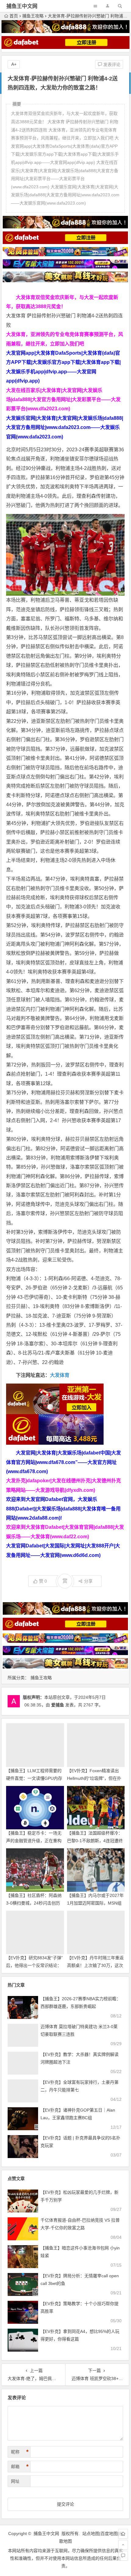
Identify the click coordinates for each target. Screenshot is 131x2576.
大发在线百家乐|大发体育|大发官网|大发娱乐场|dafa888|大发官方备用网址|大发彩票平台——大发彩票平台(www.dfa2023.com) (63, 400)
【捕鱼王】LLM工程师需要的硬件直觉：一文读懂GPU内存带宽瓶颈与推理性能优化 (34, 1778)
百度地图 (109, 2533)
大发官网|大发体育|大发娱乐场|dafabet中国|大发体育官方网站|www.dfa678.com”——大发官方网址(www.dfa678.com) (64, 1462)
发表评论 (111, 65)
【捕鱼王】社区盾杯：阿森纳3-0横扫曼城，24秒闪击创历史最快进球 (34, 1903)
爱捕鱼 (58, 1705)
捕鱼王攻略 (33, 16)
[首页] (123, 2534)
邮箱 (20, 2467)
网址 (15, 2481)
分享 (88, 1581)
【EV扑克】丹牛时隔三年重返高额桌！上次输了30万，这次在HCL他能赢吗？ (95, 1965)
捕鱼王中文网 (22, 6)
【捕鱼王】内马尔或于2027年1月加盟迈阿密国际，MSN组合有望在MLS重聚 (95, 1903)
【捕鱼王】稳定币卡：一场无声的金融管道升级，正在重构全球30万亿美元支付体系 (34, 1841)
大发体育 (60, 1375)
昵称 (20, 2452)
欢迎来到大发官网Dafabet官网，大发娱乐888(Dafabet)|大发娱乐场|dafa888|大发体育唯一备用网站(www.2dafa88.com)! (63, 1509)
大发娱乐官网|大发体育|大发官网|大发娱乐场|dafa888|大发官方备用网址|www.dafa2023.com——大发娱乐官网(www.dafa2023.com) (65, 427)
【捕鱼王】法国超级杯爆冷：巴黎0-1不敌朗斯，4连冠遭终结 (95, 1841)
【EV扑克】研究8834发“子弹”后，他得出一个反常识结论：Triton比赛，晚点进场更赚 (34, 1965)
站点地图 (91, 2533)
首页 (14, 16)
